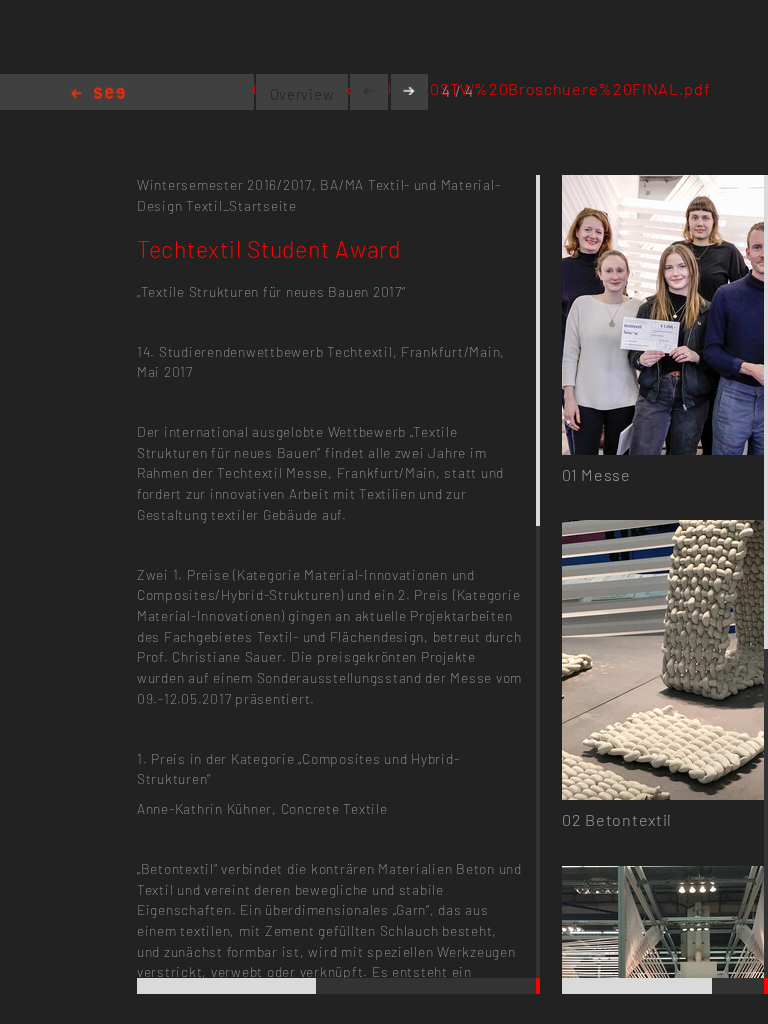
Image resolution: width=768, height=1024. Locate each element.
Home (98, 94)
